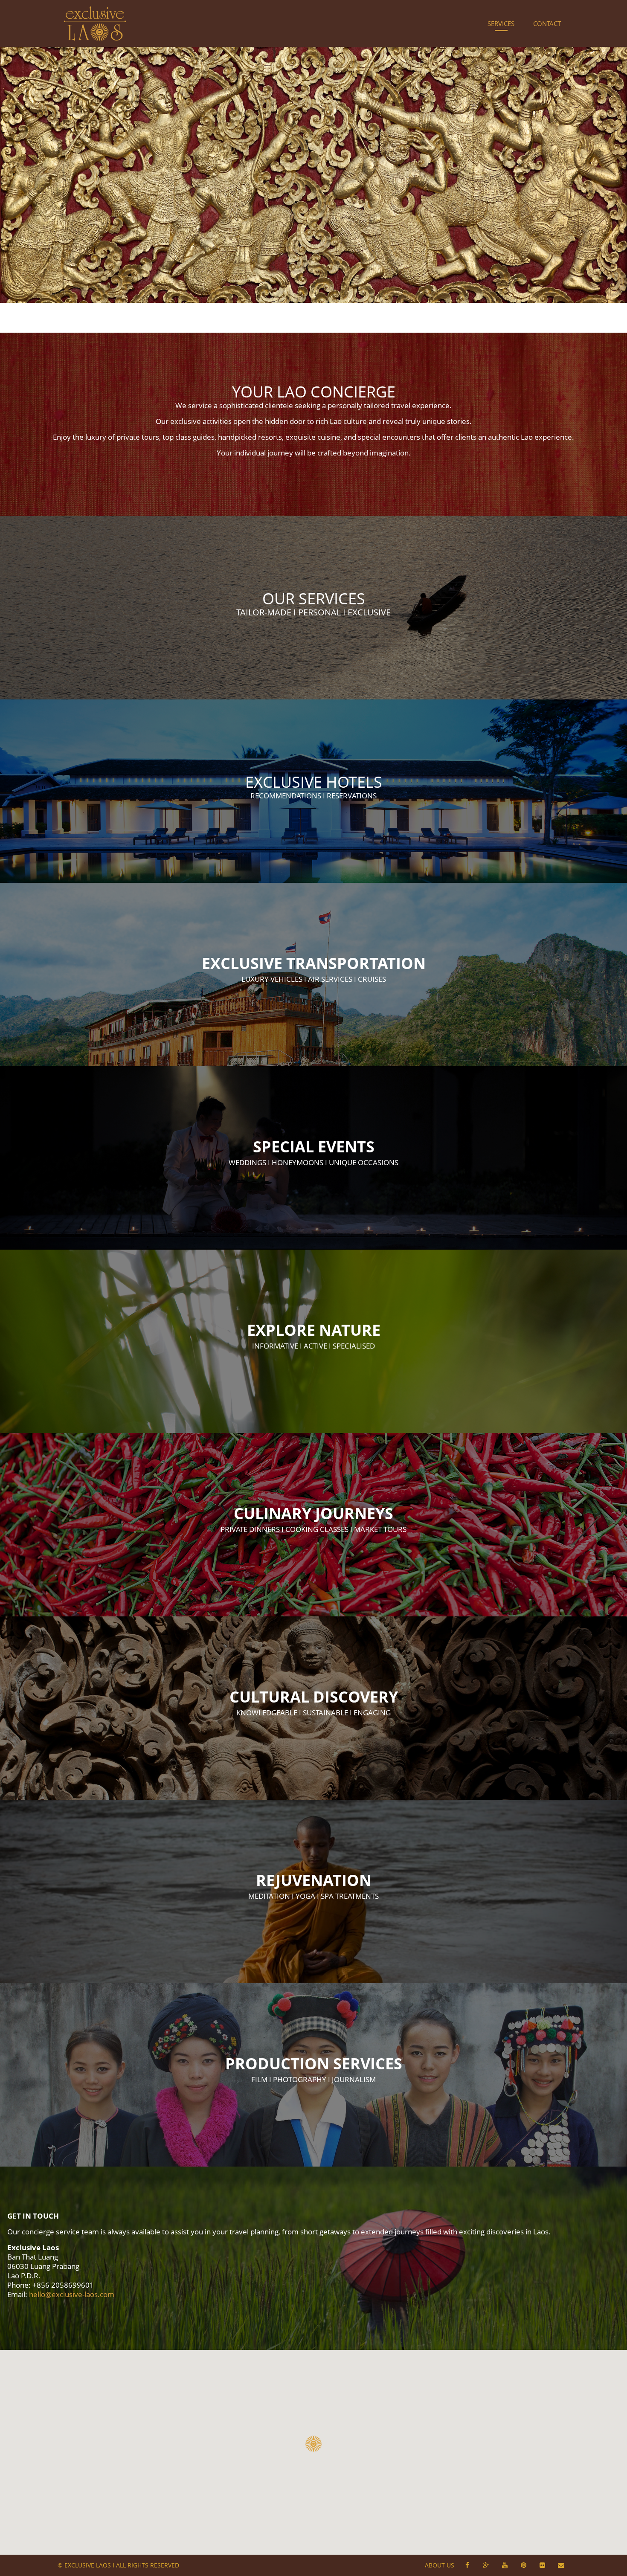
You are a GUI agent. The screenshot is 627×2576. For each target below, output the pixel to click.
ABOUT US (440, 2565)
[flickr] (542, 2565)
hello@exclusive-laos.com (72, 2294)
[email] (561, 2565)
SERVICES (501, 23)
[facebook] (467, 2565)
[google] (486, 2565)
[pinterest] (523, 2565)
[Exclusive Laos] (95, 23)
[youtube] (505, 2565)
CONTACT (547, 23)
